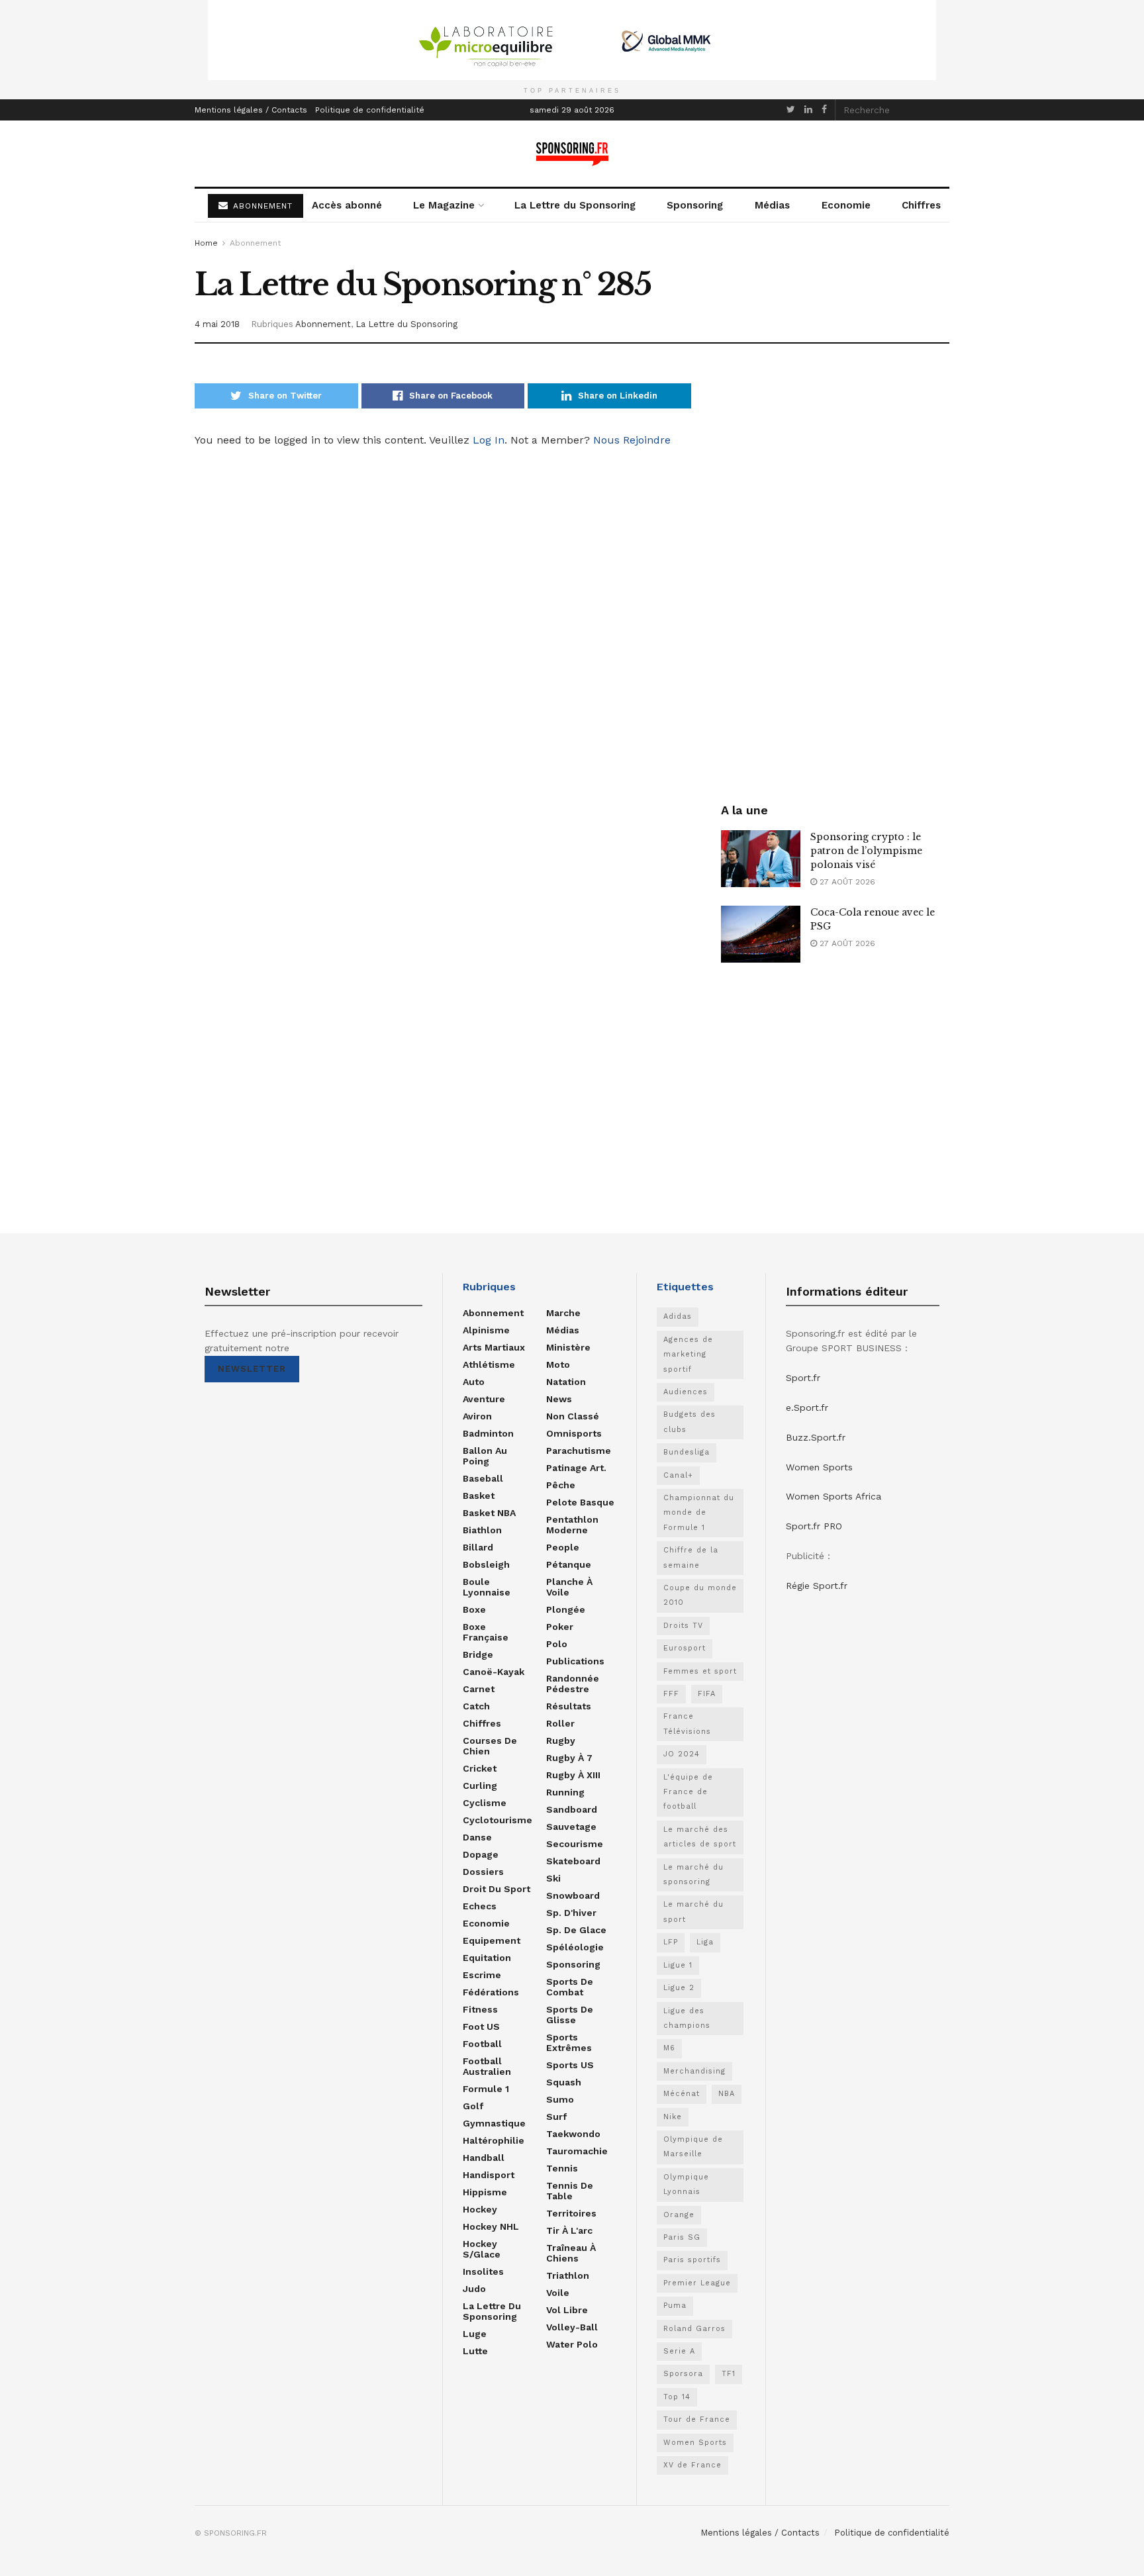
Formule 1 (486, 2089)
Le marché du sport (693, 1912)
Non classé (573, 1416)
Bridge (478, 1654)
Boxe (474, 1609)
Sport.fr (803, 1378)
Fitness (480, 2009)
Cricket (480, 1768)
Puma (675, 2306)
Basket (479, 1496)
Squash (564, 2082)
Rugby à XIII (573, 1775)
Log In (489, 440)
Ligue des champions (687, 2018)
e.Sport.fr (807, 1407)
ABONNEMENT (261, 206)
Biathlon (482, 1530)
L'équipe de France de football (688, 1792)
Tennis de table (570, 2191)
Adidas (678, 1316)
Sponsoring (695, 205)
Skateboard (573, 1861)
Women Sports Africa (834, 1496)
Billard (478, 1547)
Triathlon (568, 2275)
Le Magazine (444, 205)
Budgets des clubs (690, 1422)
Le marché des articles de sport (700, 1837)
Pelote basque (580, 1502)
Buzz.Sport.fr (816, 1437)
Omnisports (574, 1433)
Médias (772, 205)
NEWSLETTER (252, 1369)
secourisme (575, 1844)
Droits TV (683, 1626)
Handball (484, 2158)
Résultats (569, 1706)
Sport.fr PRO (814, 1526)
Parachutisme (579, 1451)
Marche (563, 1313)
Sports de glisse (570, 2015)
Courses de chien (490, 1746)
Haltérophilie (494, 2140)
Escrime (482, 1975)
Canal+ (678, 1475)
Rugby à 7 (569, 1758)
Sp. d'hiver (571, 1913)
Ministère (568, 1347)
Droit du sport (497, 1889)
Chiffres (921, 205)
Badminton (488, 1433)
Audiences (686, 1392)
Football (482, 2044)
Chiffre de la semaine (691, 1557)
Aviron (477, 1416)
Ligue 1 (678, 1965)
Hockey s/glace (482, 2249)
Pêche (561, 1485)
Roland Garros (694, 2329)
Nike (673, 2117)
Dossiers (483, 1872)
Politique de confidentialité (370, 110)
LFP (671, 1942)
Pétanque (569, 1564)
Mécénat (682, 2094)
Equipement (492, 1940)
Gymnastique (494, 2123)
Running (565, 1792)
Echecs (480, 1906)
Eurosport (685, 1648)
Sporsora (683, 2374)
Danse (477, 1837)
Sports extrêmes (569, 2042)
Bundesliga (687, 1452)
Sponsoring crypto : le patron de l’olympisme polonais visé (866, 851)
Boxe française (486, 1632)
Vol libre (567, 2310)
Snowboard (573, 1895)
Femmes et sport (700, 1671)
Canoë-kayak (494, 1672)
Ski (553, 1878)
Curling (480, 1786)
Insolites (483, 2271)
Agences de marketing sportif (688, 1355)
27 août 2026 (846, 882)
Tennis (562, 2168)
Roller (560, 1723)
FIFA (707, 1694)
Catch (476, 1706)
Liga (705, 1942)
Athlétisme (489, 1364)
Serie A (679, 2351)
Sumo (560, 2099)
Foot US (481, 2027)
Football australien (487, 2066)
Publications (575, 1661)
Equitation (487, 1958)
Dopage (481, 1854)
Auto (474, 1382)
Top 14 (677, 2397)
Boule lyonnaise (487, 1587)
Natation (566, 1382)
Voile (558, 2293)
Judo (474, 2289)
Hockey (480, 2209)
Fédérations (491, 1992)
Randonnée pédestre (573, 1684)
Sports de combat (570, 1987)
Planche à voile (569, 1587)
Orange (679, 2215)
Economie (846, 205)
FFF (671, 1694)
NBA (727, 2094)
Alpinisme (486, 1330)
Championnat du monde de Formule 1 (699, 1513)
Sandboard (572, 1809)
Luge (475, 2334)
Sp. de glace (576, 1930)
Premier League (697, 2283)
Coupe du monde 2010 (700, 1595)
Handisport (489, 2175)
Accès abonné (347, 205)
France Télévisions (687, 1724)
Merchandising (694, 2071)
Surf (556, 2117)
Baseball (483, 1478)
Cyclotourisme (498, 1820)
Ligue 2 (679, 1988)
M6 (669, 2048)
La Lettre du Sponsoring (575, 205)
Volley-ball (572, 2327)
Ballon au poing (485, 1456)
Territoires (571, 2213)
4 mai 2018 (217, 324)
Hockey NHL (491, 2226)
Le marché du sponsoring (693, 1875)
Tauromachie (577, 2151)
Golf (473, 2106)
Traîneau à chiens (571, 2253)
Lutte (475, 2351)
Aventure (484, 1399)
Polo (557, 1644)
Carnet (479, 1689)
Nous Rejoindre (632, 440)
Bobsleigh (486, 1564)
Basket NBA (489, 1513)
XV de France (692, 2465)
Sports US (570, 2065)
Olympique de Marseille (693, 2147)
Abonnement (255, 243)
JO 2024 (682, 1754)
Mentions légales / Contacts (251, 110)
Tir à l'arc (569, 2230)
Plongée (566, 1609)
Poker (560, 1627)
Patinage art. (576, 1468)
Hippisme (485, 2192)
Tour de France (697, 2419)
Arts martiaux (494, 1347)
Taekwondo (573, 2134)
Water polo (572, 2344)
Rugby (561, 1741)
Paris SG (682, 2237)
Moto (558, 1364)
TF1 (729, 2374)
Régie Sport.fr (817, 1586)
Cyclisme (485, 1803)
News (559, 1399)
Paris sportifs (692, 2260)
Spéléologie (575, 1947)
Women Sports (695, 2443)
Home (206, 243)
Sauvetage (571, 1827)
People (563, 1547)
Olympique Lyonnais (686, 2184)
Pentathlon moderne (572, 1525)
